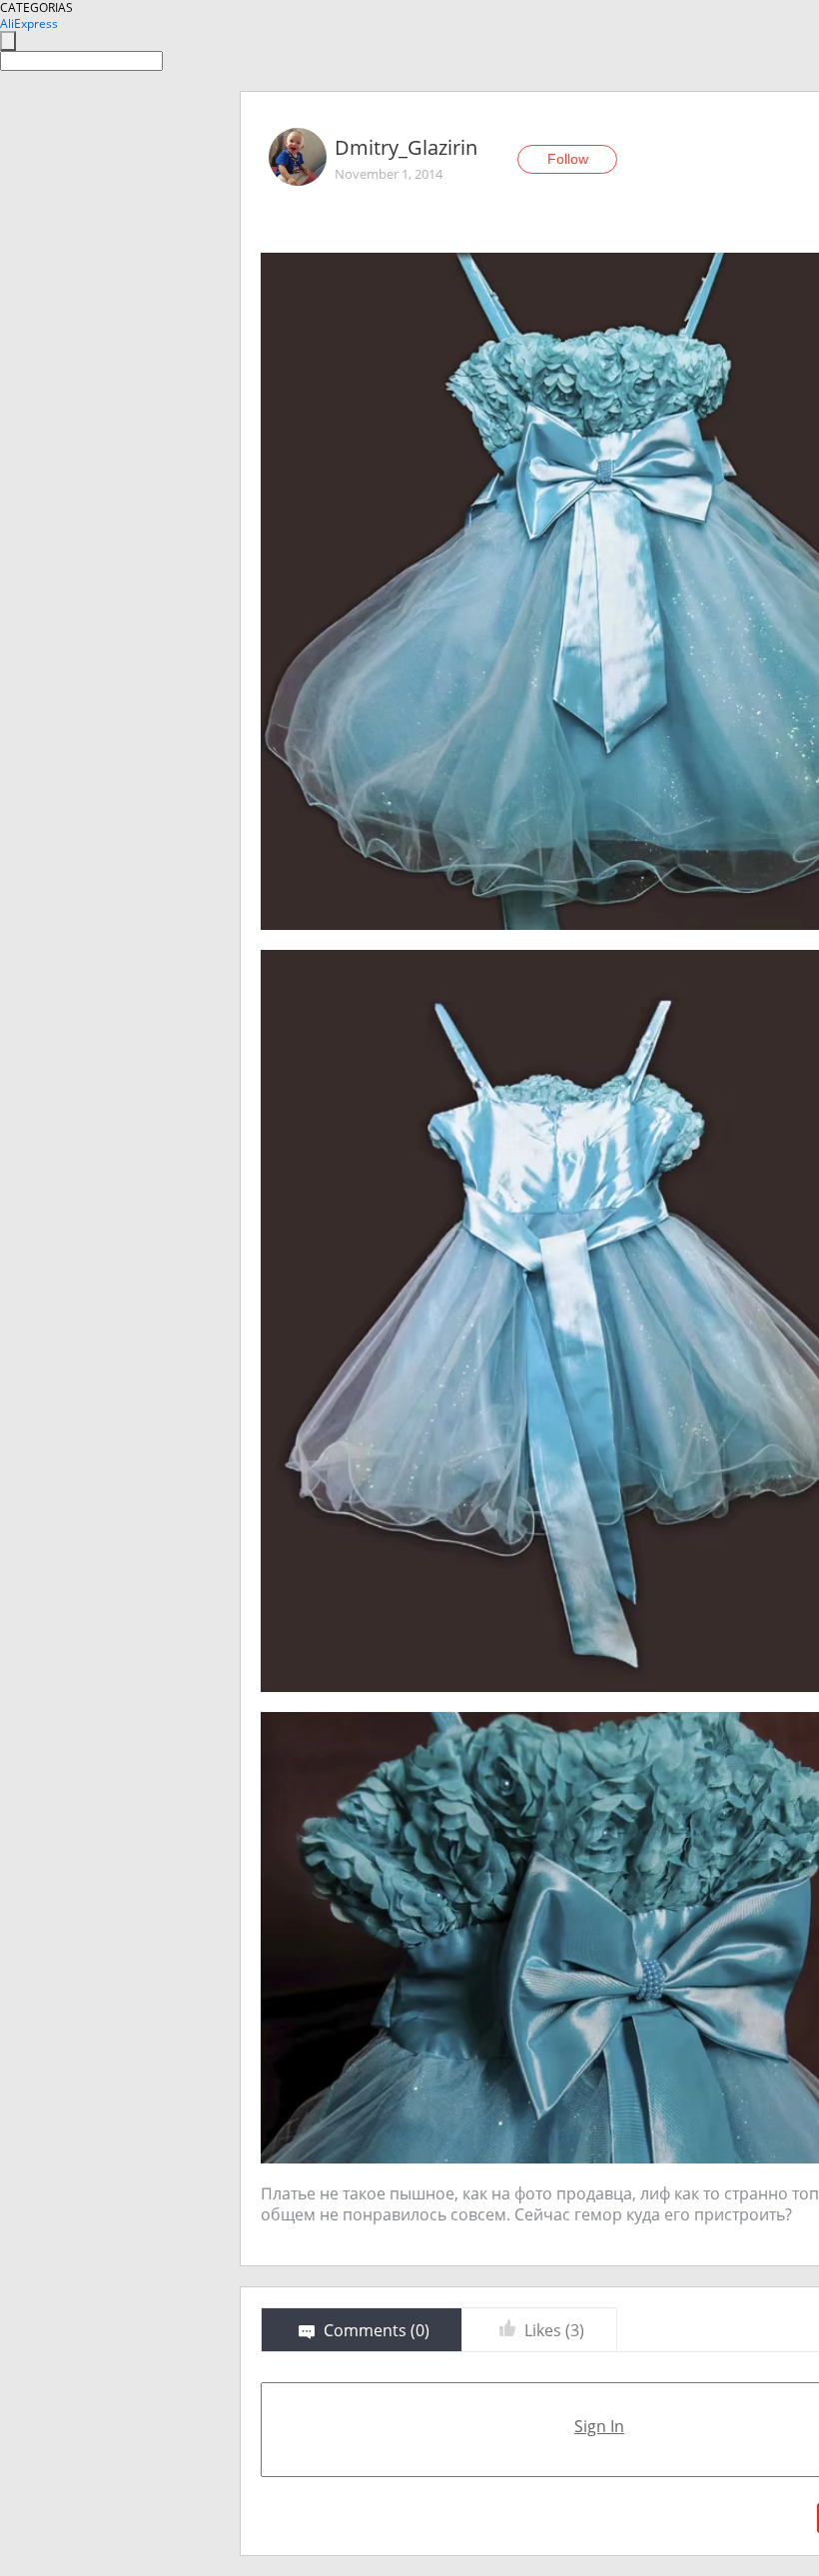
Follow (568, 159)
